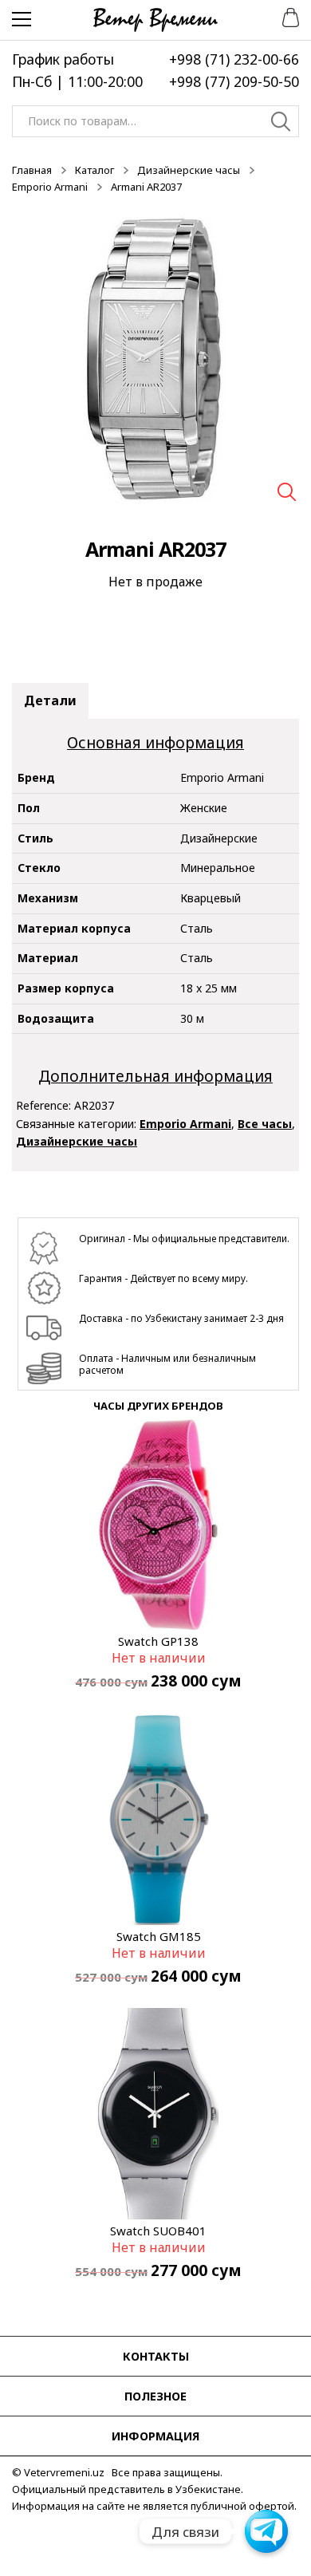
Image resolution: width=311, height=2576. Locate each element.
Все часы (265, 1124)
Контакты (156, 2356)
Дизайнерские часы (189, 170)
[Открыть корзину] (285, 16)
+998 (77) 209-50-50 (234, 81)
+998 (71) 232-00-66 (234, 59)
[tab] (50, 701)
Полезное (155, 2396)
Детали (50, 700)
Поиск (281, 124)
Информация (155, 2436)
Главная (32, 170)
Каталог (94, 170)
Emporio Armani (50, 187)
